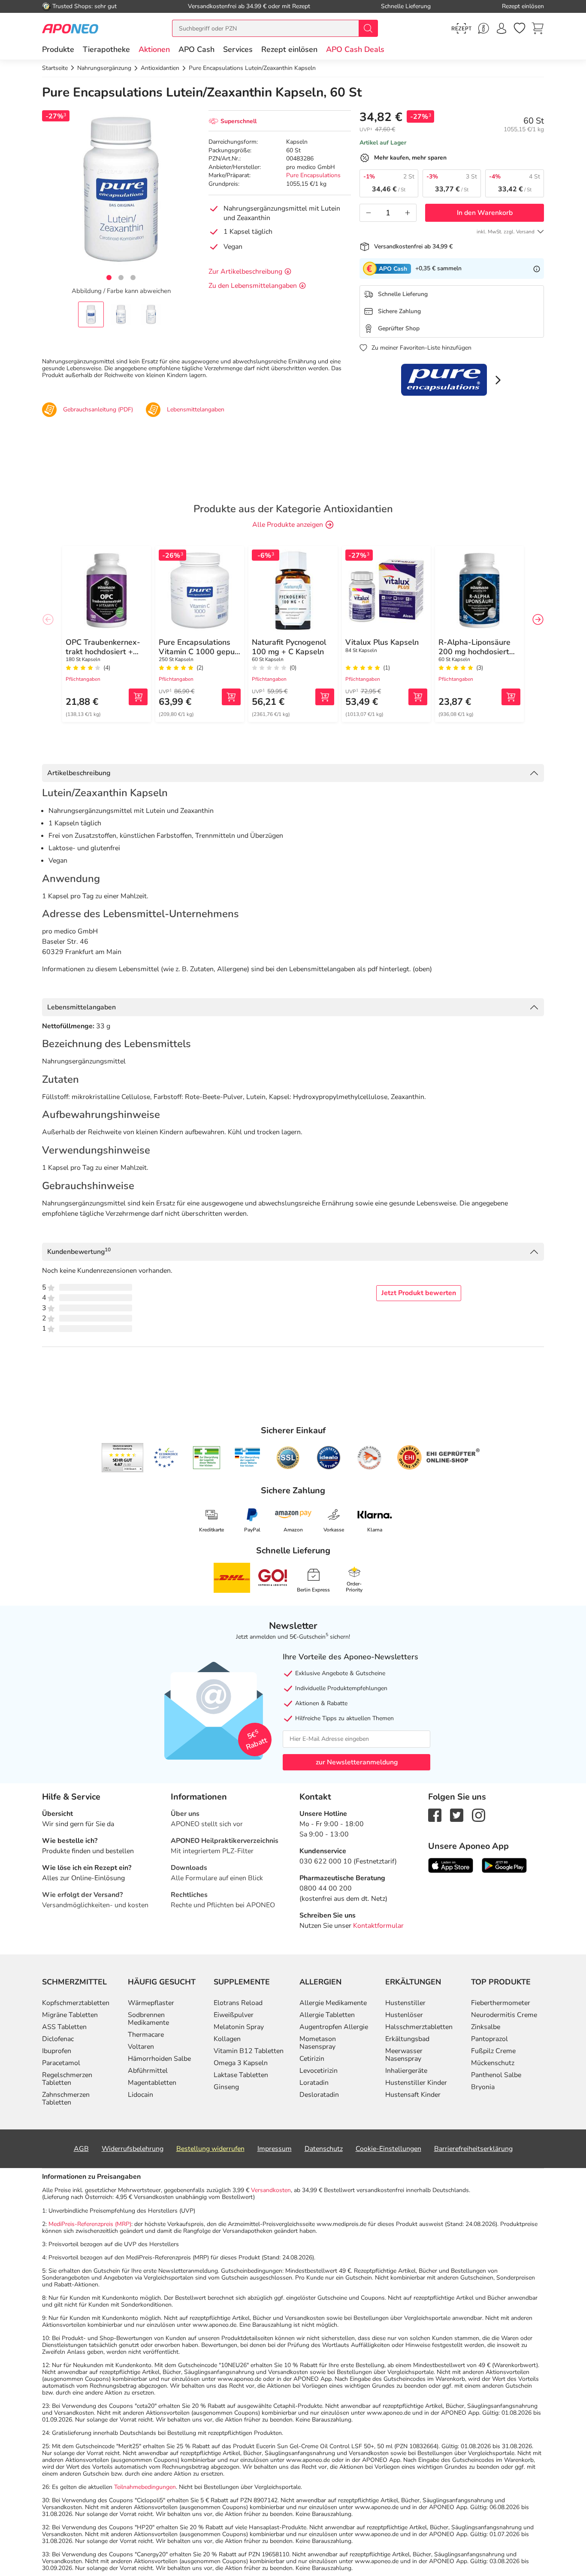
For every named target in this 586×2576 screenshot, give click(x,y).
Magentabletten (152, 2083)
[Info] (537, 269)
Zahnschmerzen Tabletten (66, 2099)
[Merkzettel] (520, 28)
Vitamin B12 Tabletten (249, 2051)
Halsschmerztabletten (419, 2027)
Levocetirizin (319, 2071)
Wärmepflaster (151, 2003)
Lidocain (140, 2095)
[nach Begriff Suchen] (368, 28)
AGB (81, 2149)
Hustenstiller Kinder (416, 2083)
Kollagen (227, 2039)
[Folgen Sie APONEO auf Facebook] (435, 1815)
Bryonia (483, 2087)
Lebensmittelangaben (82, 1007)
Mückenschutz (493, 2063)
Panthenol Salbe (496, 2075)
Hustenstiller (405, 2003)
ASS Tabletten (64, 2027)
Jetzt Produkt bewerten (419, 1293)
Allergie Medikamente (333, 2003)
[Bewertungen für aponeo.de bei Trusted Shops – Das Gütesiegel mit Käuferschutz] (122, 1458)
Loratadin (314, 2083)
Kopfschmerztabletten (76, 2003)
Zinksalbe (486, 2027)
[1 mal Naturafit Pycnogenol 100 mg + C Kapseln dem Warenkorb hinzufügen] (325, 697)
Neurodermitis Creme (504, 2015)
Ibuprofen (57, 2051)
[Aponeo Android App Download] (504, 1865)
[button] (154, 49)
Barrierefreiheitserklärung (473, 2149)
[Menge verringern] (369, 213)
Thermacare (146, 2035)
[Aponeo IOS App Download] (451, 1865)
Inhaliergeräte (406, 2071)
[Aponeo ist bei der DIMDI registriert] (207, 1458)
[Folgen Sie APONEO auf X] (457, 1815)
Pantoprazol (489, 2039)
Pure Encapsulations (313, 175)
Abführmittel (148, 2071)
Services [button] (238, 49)
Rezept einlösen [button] (289, 49)
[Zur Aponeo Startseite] (70, 28)
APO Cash (196, 49)
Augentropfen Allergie (334, 2027)
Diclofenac (58, 2039)
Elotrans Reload (238, 2003)
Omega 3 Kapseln (241, 2063)
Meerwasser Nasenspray (404, 2055)
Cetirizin (312, 2059)
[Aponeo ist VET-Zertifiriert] (247, 1458)
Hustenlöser (404, 2015)
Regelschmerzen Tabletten (67, 2079)
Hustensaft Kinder (413, 2095)
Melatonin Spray (239, 2027)
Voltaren (141, 2047)
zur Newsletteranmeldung (357, 1762)
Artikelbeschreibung (79, 773)
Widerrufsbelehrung (133, 2149)
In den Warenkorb (485, 213)
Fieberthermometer (501, 2003)
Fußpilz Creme (493, 2051)
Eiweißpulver (234, 2015)
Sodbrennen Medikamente (148, 2019)
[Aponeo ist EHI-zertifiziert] (166, 1458)
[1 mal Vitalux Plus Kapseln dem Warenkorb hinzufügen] (418, 697)
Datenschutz (324, 2149)
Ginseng (226, 2087)
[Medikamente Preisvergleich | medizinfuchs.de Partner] (369, 1458)
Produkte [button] (58, 49)
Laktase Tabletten (241, 2075)
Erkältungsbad (407, 2039)
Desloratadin (319, 2095)
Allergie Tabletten (327, 2015)
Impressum (275, 2149)
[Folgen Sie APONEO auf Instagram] (479, 1815)
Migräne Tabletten (70, 2015)
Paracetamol (61, 2063)
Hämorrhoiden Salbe (159, 2059)
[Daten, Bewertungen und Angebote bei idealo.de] (329, 1458)
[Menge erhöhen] (408, 213)
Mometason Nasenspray (318, 2043)
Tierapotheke (106, 49)
